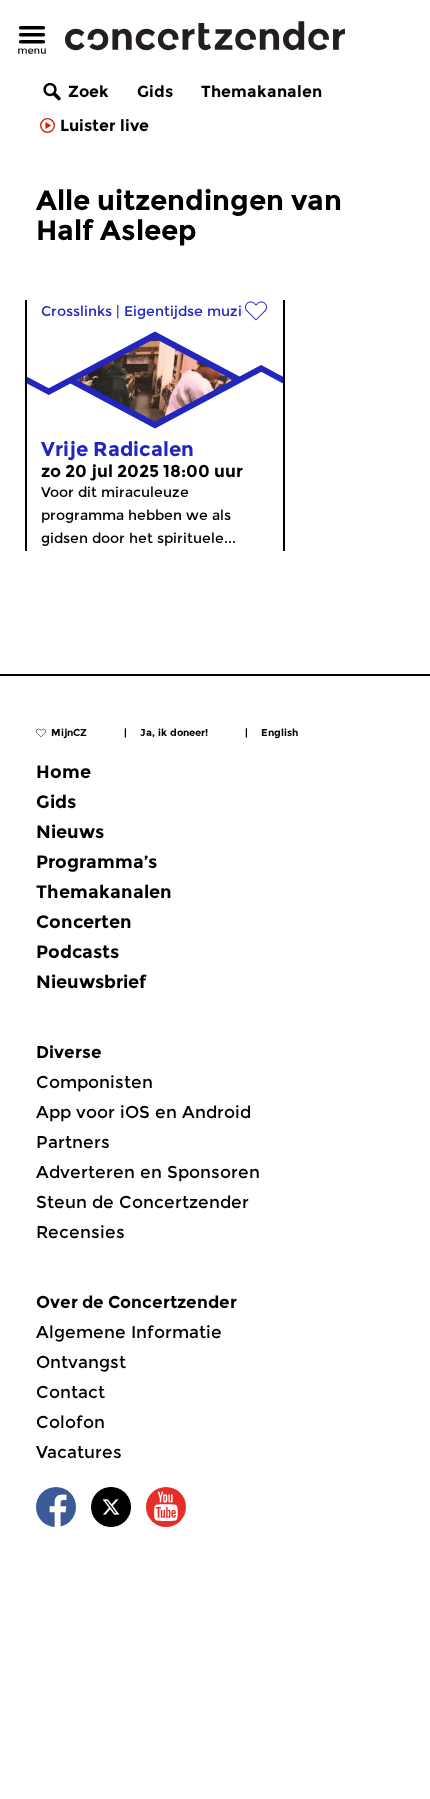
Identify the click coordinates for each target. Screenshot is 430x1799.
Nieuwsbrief (91, 982)
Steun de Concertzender (142, 1202)
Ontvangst (81, 1362)
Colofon (70, 1422)
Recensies (80, 1232)
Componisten (94, 1082)
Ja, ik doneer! (174, 732)
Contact (70, 1392)
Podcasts (77, 952)
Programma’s (96, 862)
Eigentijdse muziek (191, 311)
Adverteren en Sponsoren (148, 1172)
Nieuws (70, 832)
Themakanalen (261, 91)
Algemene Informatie (129, 1332)
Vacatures (79, 1452)
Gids (155, 91)
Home (63, 772)
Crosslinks (76, 311)
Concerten (84, 922)
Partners (73, 1142)
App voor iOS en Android (143, 1112)
